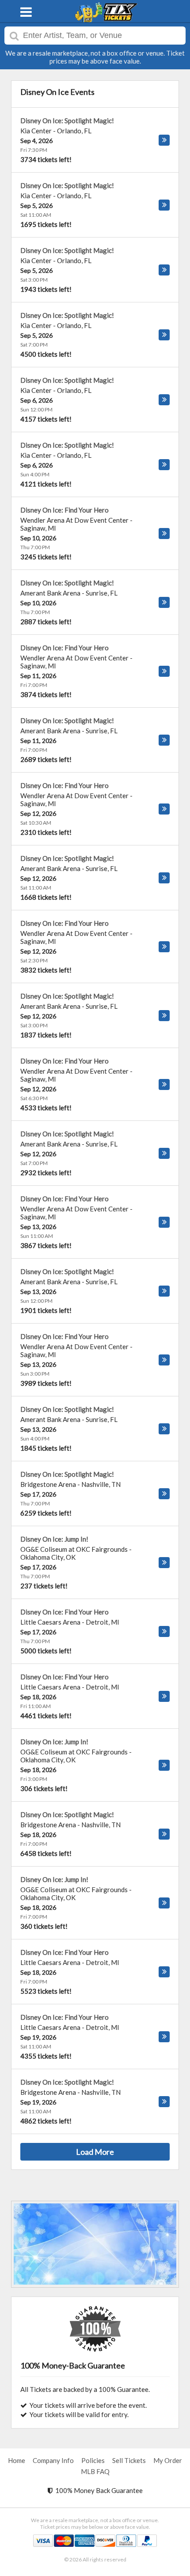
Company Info (53, 2460)
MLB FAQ (95, 2471)
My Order (168, 2460)
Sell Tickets (129, 2460)
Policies (93, 2460)
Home (17, 2460)
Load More (95, 2152)
